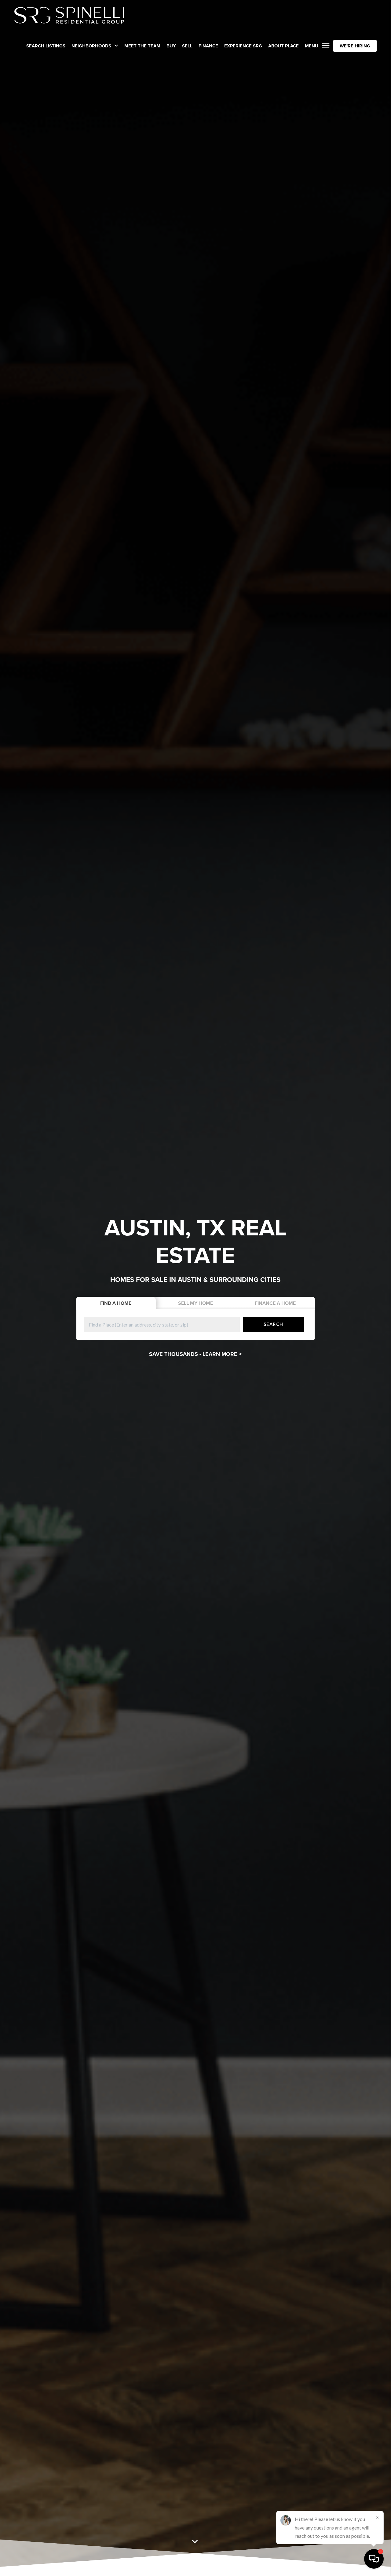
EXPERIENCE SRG (243, 46)
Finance (275, 1303)
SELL (187, 46)
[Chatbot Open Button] (374, 2559)
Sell (195, 1303)
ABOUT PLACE (283, 46)
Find (116, 1303)
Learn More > (222, 1354)
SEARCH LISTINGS (46, 46)
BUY (171, 46)
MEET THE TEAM (142, 46)
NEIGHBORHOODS (92, 46)
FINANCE (208, 46)
